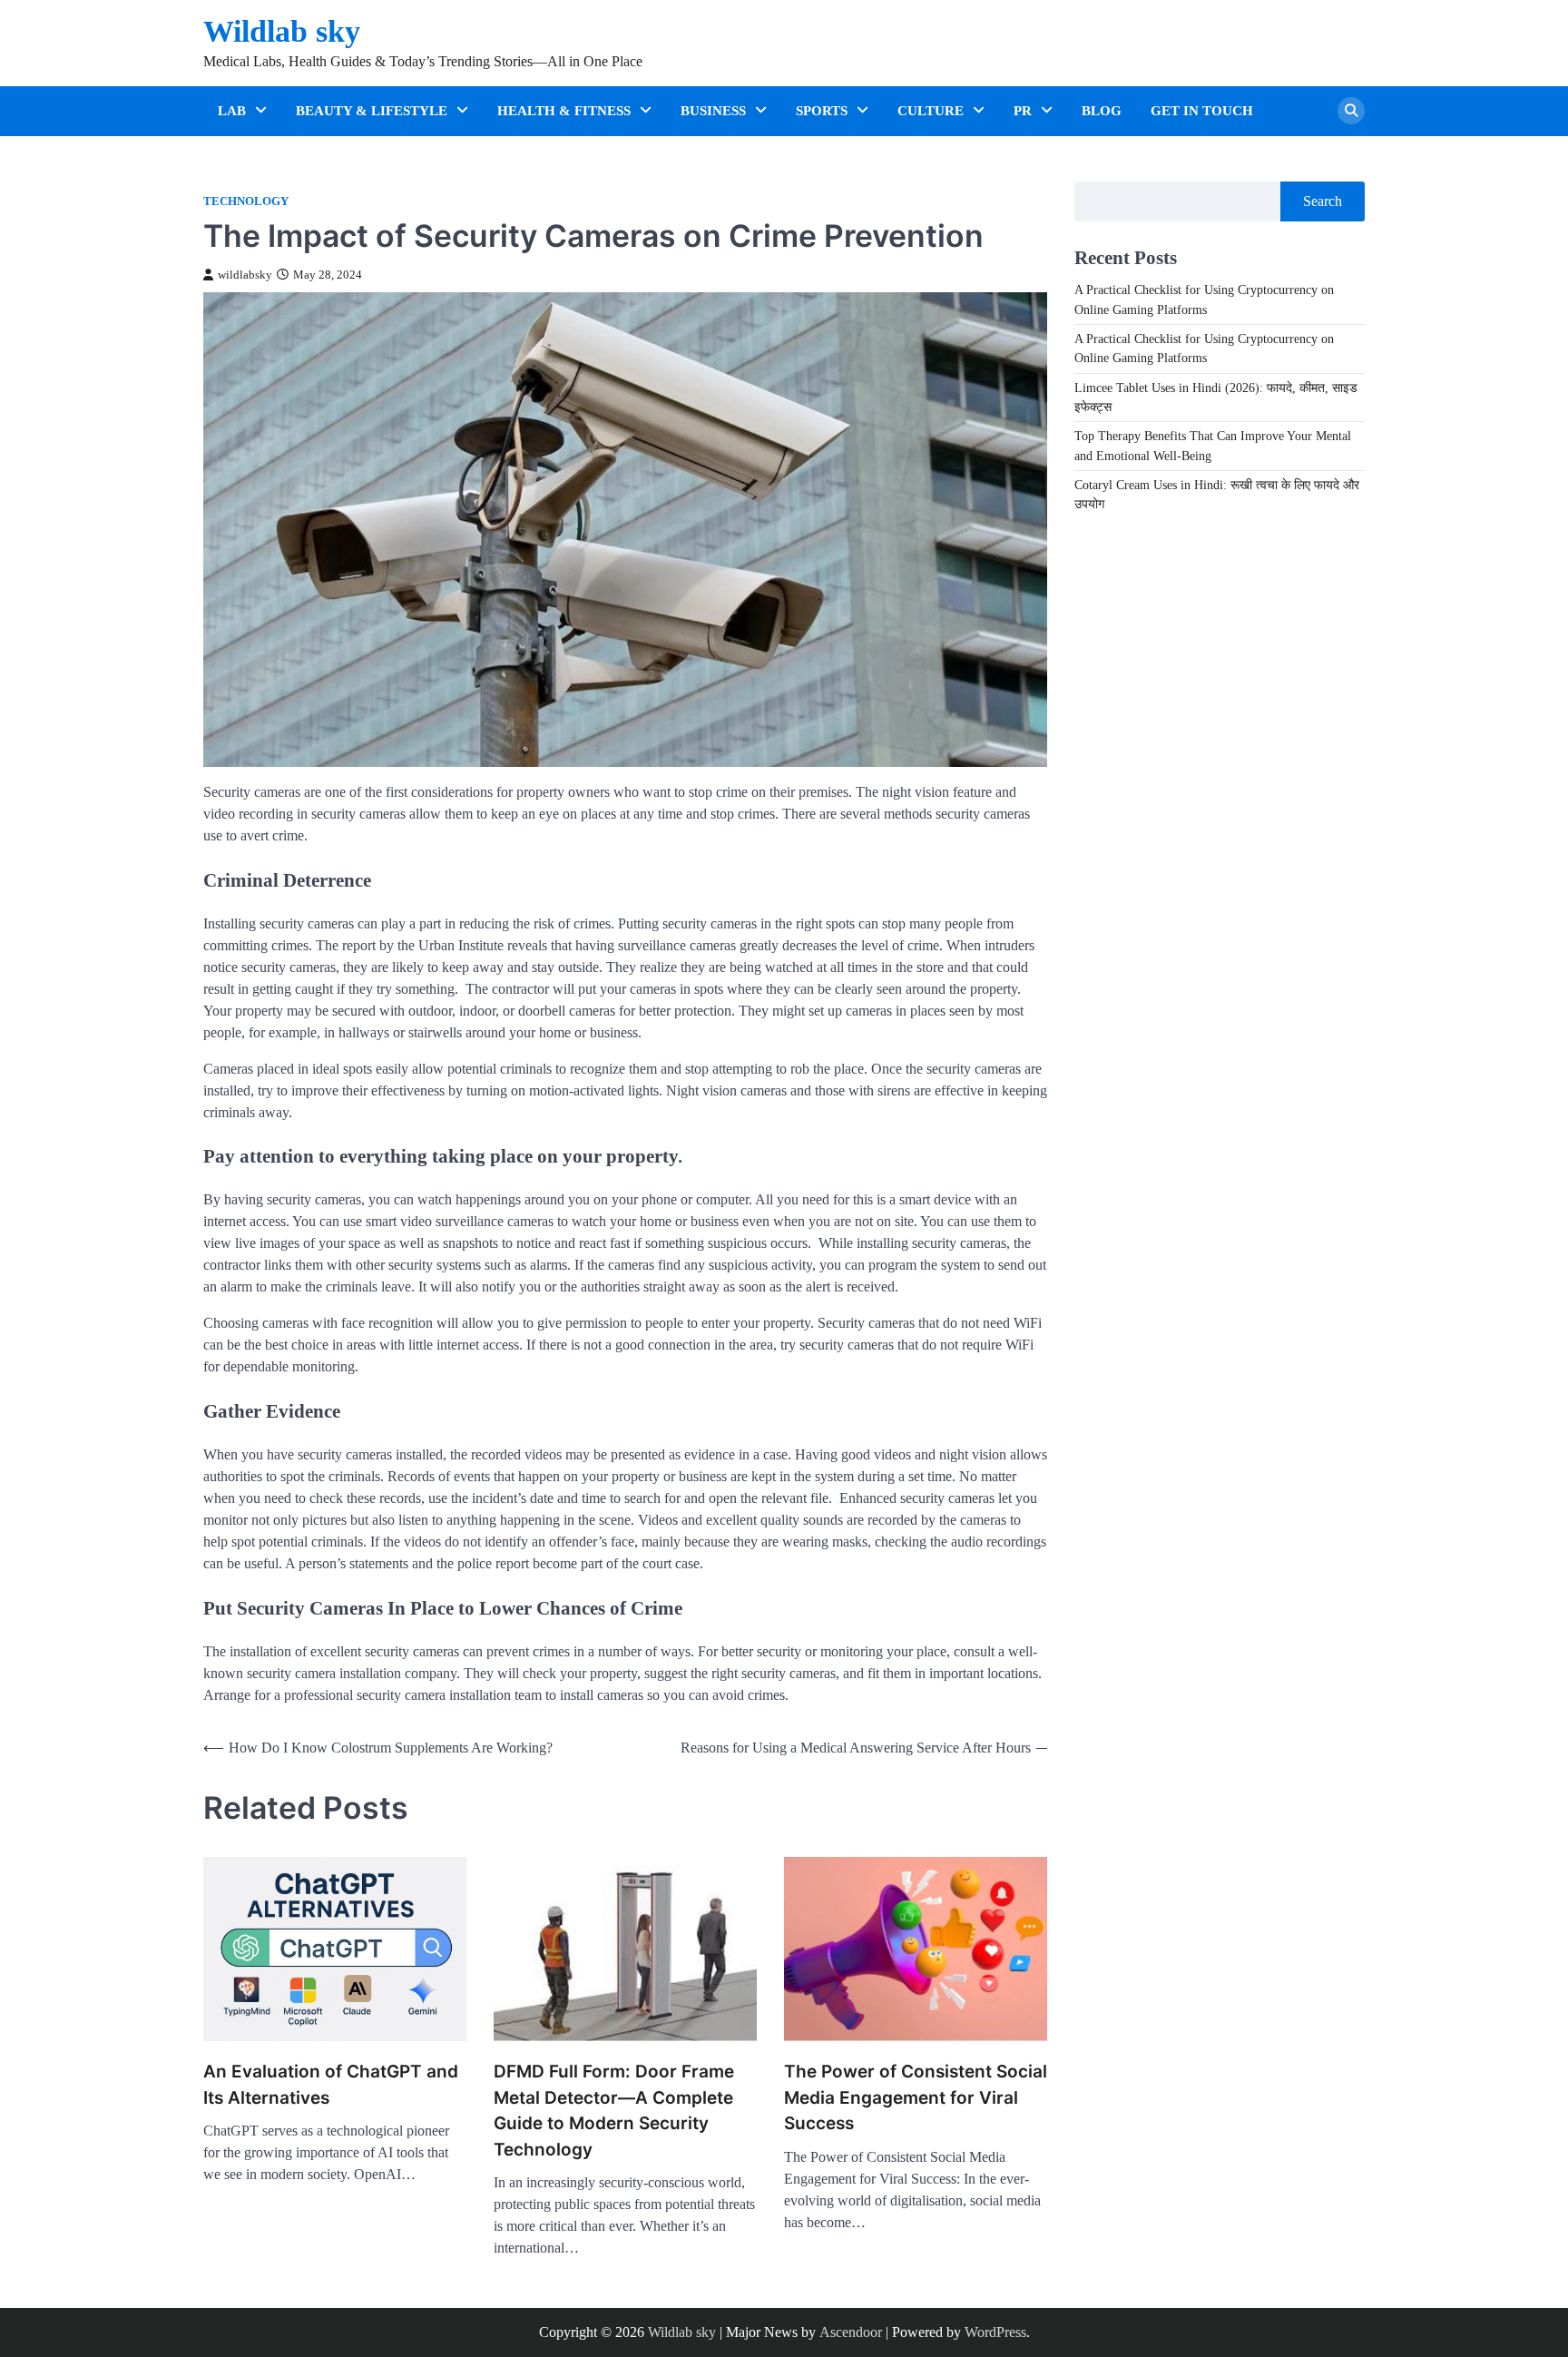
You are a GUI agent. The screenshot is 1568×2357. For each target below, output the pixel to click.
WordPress (995, 2332)
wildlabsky (245, 275)
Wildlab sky (282, 31)
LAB (232, 111)
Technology (246, 201)
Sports (822, 111)
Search (1323, 201)
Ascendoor (851, 2332)
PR (1023, 111)
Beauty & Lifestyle (372, 111)
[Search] (1351, 111)
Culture (931, 111)
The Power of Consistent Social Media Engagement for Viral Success (916, 2097)
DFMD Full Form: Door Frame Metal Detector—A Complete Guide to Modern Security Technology (614, 2111)
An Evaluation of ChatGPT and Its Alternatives (331, 2085)
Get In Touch (1202, 111)
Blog (1102, 111)
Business (713, 111)
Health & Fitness (564, 111)
